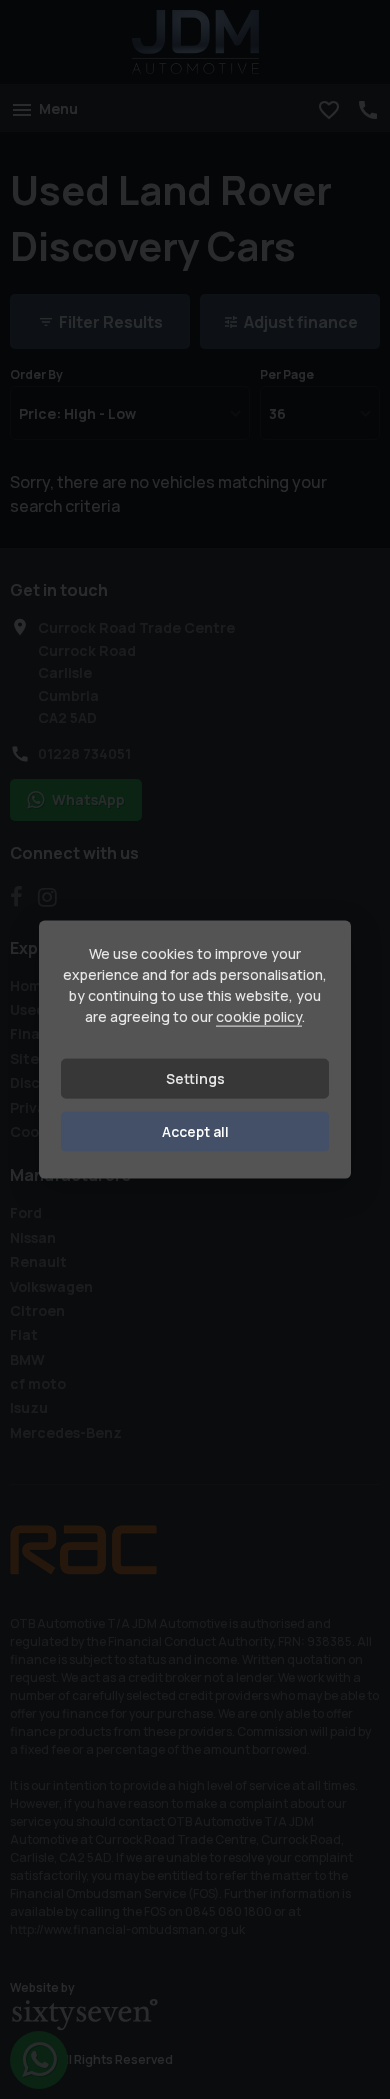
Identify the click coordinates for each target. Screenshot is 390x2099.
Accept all (195, 1131)
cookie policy (259, 1016)
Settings (195, 1078)
